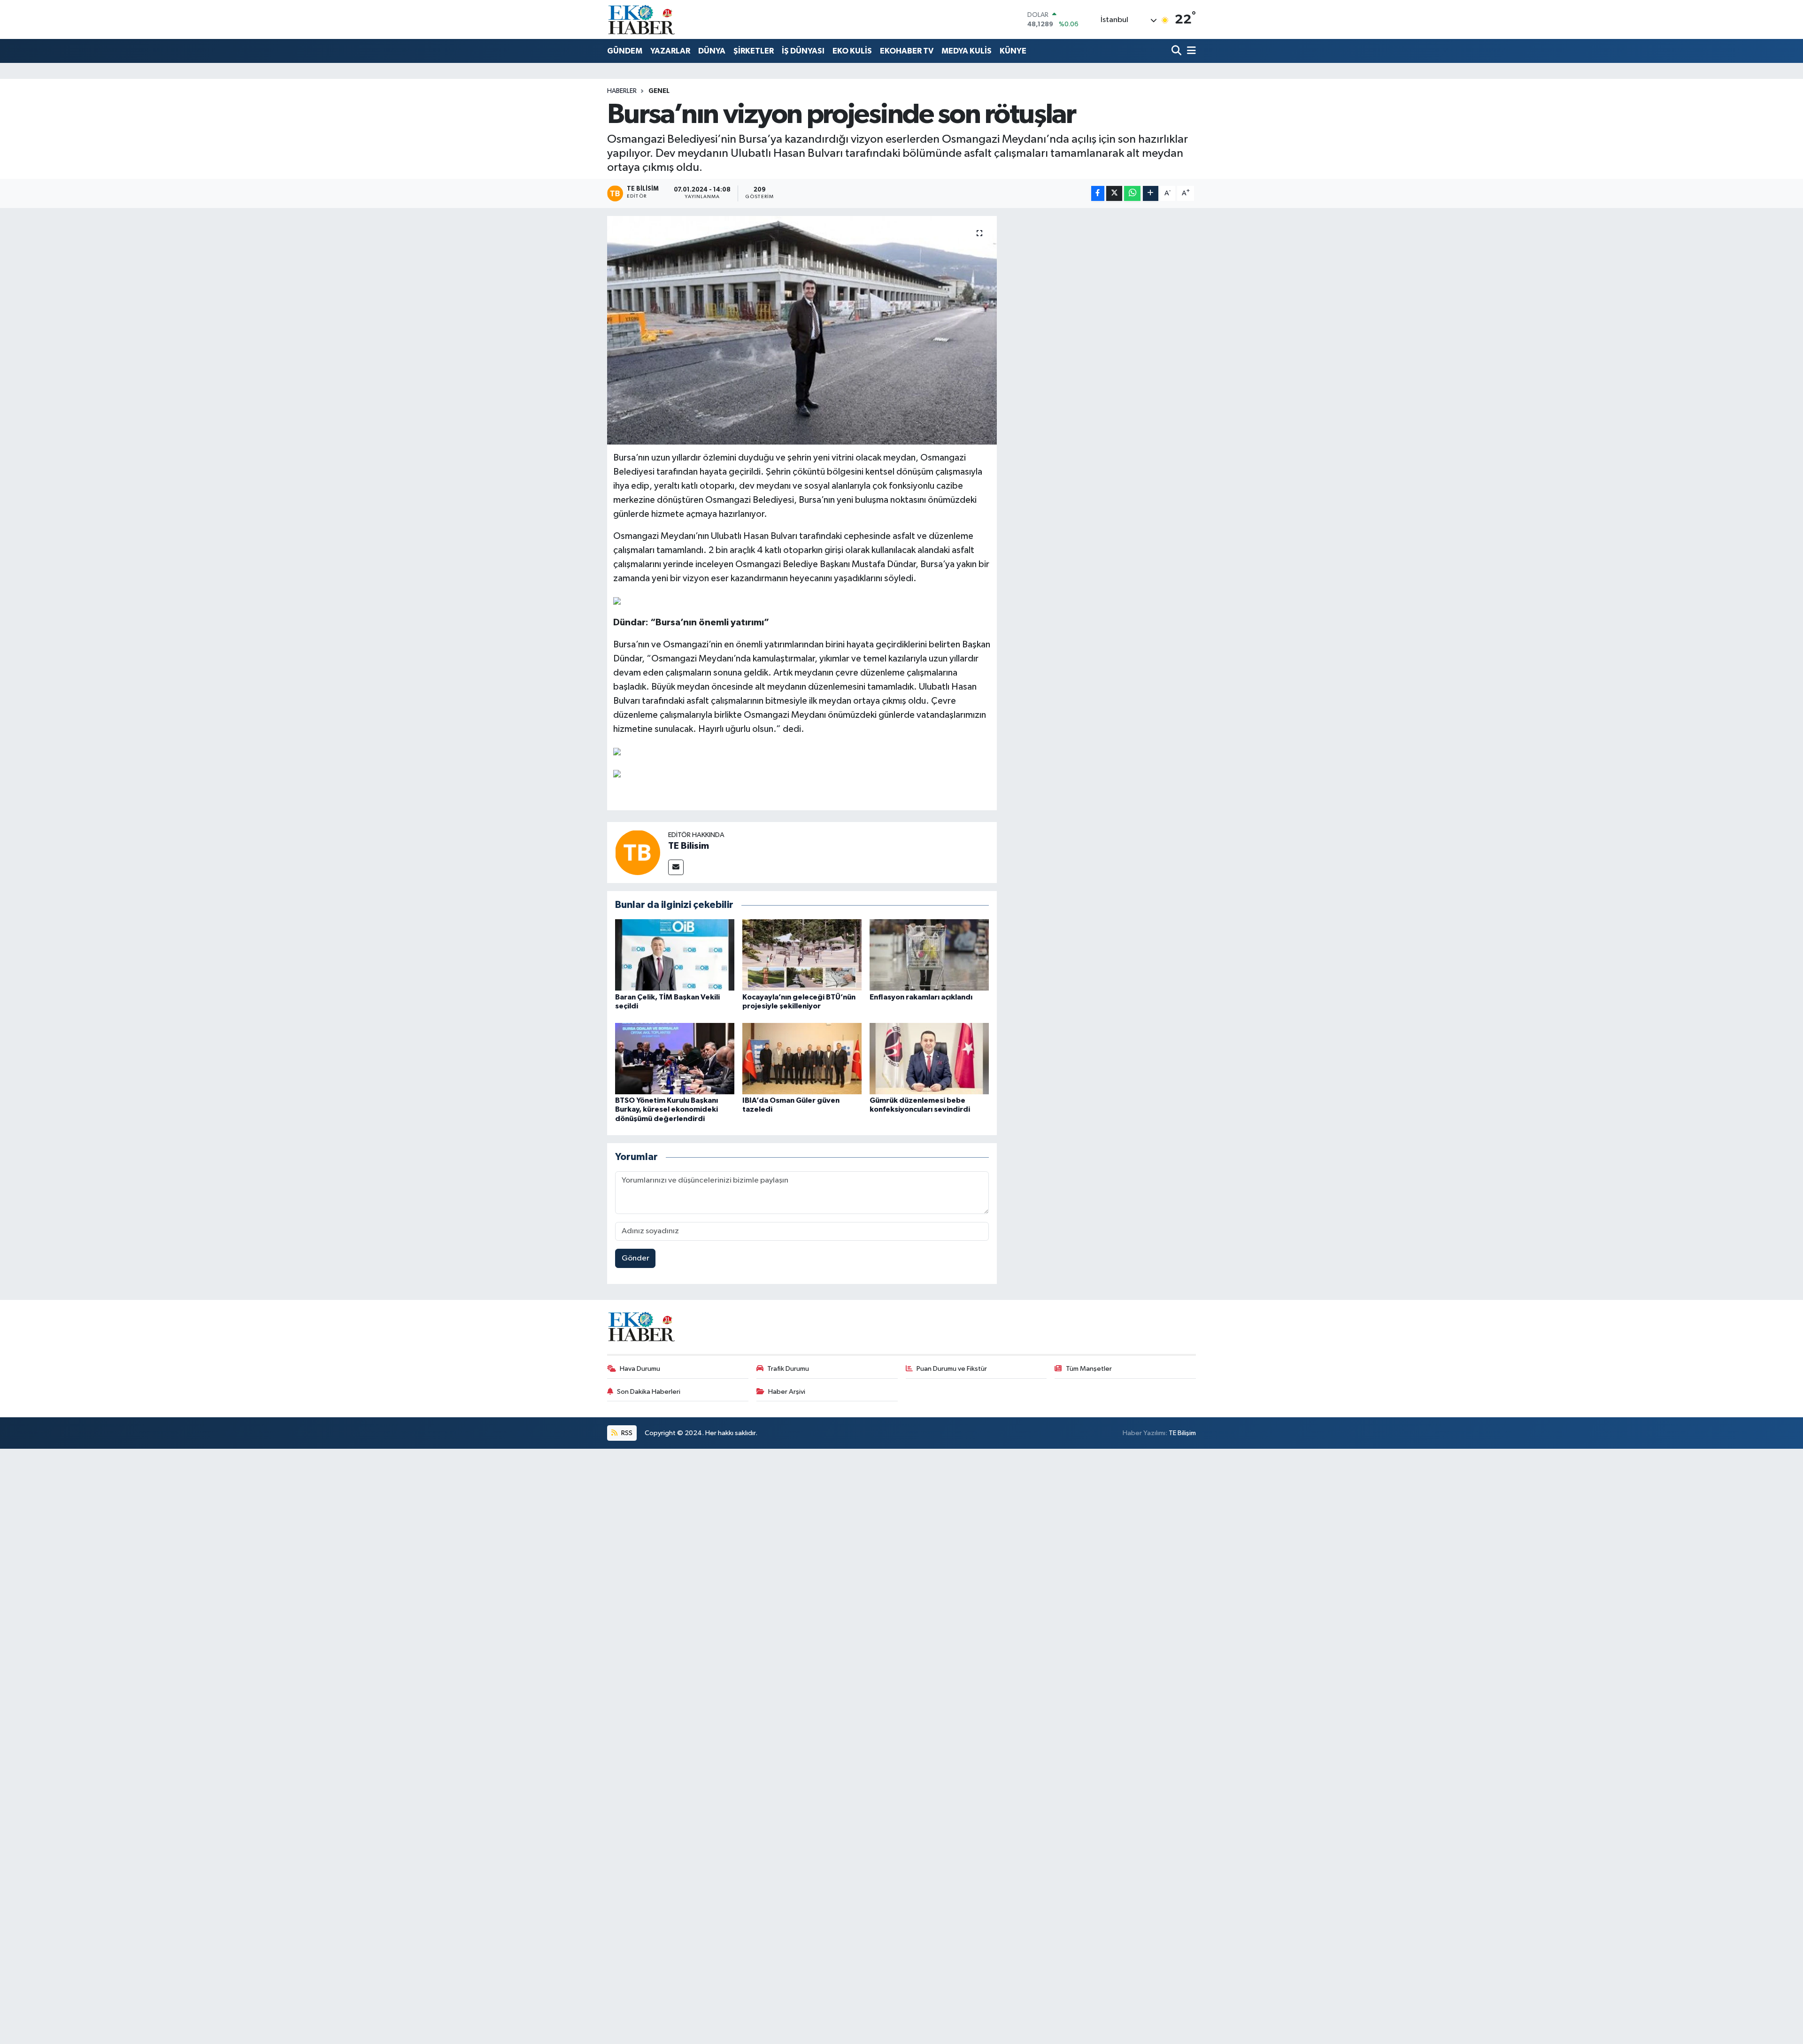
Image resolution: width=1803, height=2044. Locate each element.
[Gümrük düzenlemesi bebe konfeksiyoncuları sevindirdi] (929, 1058)
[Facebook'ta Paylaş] (1098, 194)
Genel (659, 91)
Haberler (622, 91)
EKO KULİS (852, 51)
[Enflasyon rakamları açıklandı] (929, 955)
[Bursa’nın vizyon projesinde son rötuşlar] (802, 330)
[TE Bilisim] (638, 852)
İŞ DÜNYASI (803, 51)
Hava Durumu (640, 1369)
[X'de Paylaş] (1114, 194)
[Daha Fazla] (1151, 194)
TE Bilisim (689, 846)
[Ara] (1177, 51)
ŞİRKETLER (754, 51)
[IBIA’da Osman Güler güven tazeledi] (802, 1058)
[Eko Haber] (642, 19)
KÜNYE (1013, 51)
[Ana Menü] (1190, 51)
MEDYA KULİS (967, 51)
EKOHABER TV (907, 51)
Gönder (636, 1258)
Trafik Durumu (788, 1369)
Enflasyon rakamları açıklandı (921, 997)
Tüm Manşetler (1089, 1369)
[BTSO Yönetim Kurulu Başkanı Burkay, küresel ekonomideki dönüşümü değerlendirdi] (675, 1058)
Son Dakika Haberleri (649, 1392)
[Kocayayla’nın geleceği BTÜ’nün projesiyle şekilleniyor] (802, 955)
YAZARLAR (670, 51)
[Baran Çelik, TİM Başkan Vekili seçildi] (675, 955)
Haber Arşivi (787, 1392)
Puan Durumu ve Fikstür (952, 1369)
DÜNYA (712, 51)
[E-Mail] (676, 867)
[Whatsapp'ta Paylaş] (1132, 194)
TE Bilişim (1182, 1433)
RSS (626, 1433)
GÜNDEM (625, 51)
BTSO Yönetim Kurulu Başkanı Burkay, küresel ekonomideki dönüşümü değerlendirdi (666, 1109)
